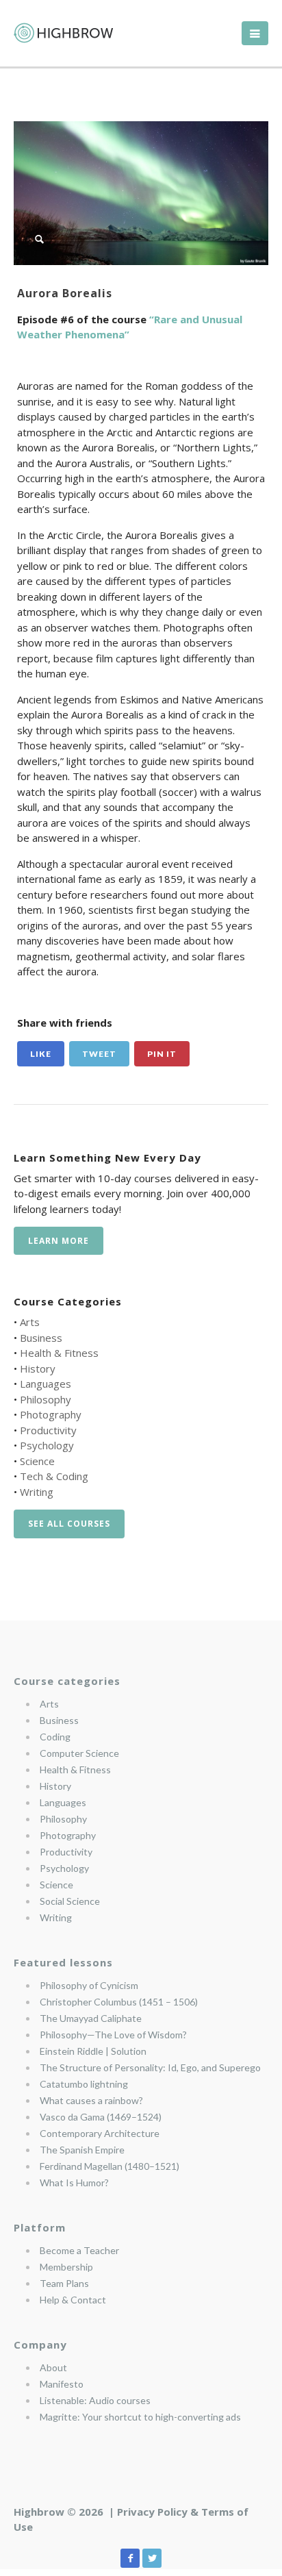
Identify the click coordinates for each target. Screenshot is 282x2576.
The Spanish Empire (82, 2150)
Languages (46, 1384)
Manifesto (62, 2384)
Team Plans (64, 2283)
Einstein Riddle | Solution (93, 2051)
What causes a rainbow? (91, 2100)
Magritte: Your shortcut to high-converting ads (140, 2417)
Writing (37, 1492)
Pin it (162, 1054)
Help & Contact (73, 2300)
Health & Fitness (59, 1353)
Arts (30, 1322)
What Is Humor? (74, 2183)
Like (41, 1054)
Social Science (70, 1901)
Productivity (48, 1430)
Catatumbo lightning (84, 2084)
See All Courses (69, 1524)
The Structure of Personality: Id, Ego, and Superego (150, 2067)
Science (37, 1461)
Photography (51, 1414)
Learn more (59, 1241)
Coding (55, 1737)
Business (41, 1338)
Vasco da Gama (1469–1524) (101, 2117)
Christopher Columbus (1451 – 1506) (119, 2002)
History (38, 1368)
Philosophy (46, 1399)
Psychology (47, 1445)
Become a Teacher (79, 2250)
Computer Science (79, 1753)
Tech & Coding (54, 1476)
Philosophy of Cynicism (89, 1985)
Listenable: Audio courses (95, 2400)
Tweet (99, 1054)
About (53, 2367)
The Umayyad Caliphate (91, 2018)
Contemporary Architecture (100, 2133)
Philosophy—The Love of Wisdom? (113, 2035)
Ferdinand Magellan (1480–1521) (110, 2166)
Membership (66, 2267)
